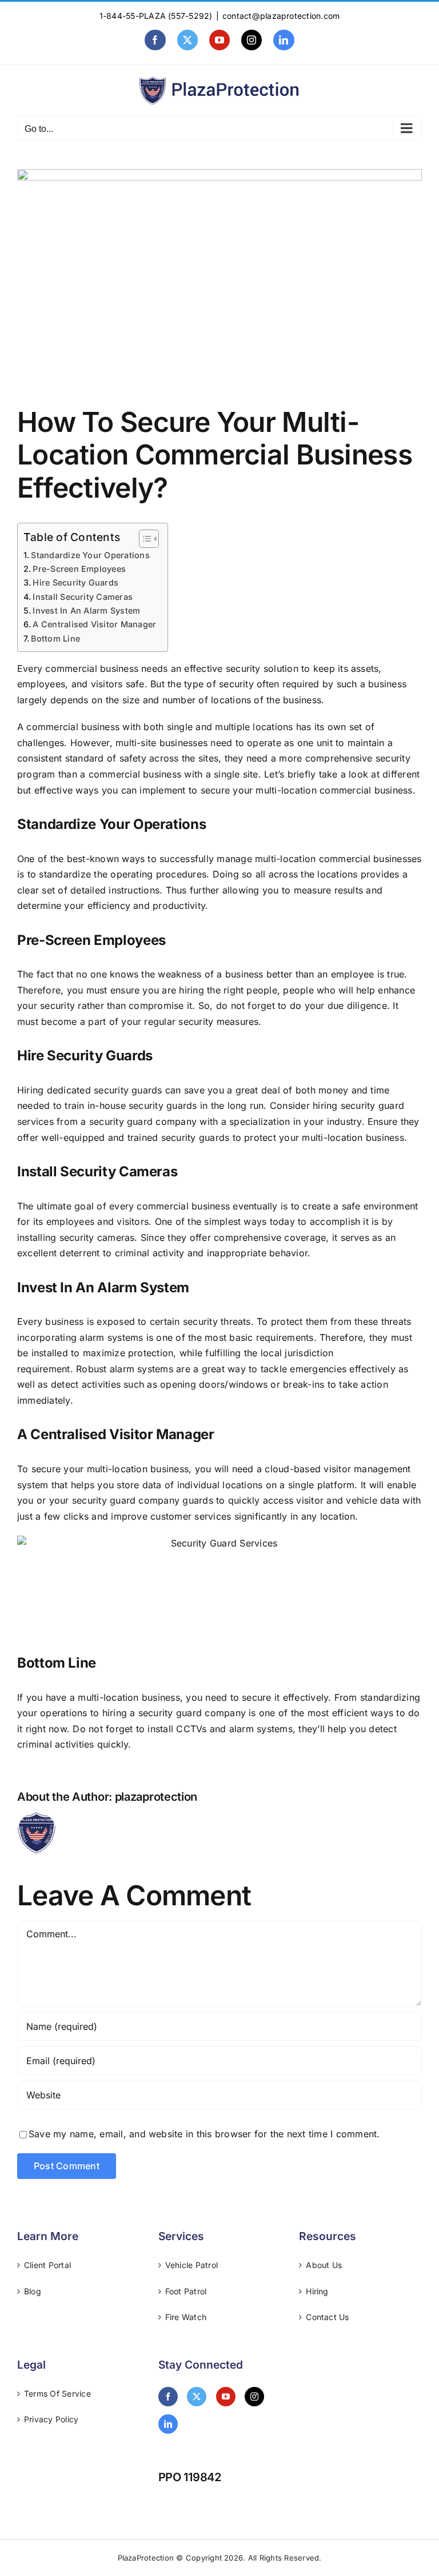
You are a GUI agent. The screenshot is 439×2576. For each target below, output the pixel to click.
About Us (324, 2265)
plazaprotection (156, 1797)
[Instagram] (254, 2397)
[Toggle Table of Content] (143, 539)
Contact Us (327, 2317)
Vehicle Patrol (191, 2265)
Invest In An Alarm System (86, 610)
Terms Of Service (57, 2393)
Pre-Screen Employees (79, 569)
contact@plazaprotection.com (281, 16)
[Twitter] (197, 2397)
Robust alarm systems (125, 1369)
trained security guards (179, 1137)
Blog (33, 2291)
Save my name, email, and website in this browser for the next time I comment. (204, 2134)
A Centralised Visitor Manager (94, 624)
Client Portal (47, 2265)
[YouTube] (226, 2397)
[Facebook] (168, 2397)
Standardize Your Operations (90, 555)
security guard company (142, 1121)
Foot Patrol (186, 2291)
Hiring (317, 2291)
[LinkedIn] (168, 2424)
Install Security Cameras (83, 597)
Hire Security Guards (75, 582)
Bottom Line (55, 638)
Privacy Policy (51, 2419)
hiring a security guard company (174, 1713)
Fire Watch (186, 2317)
